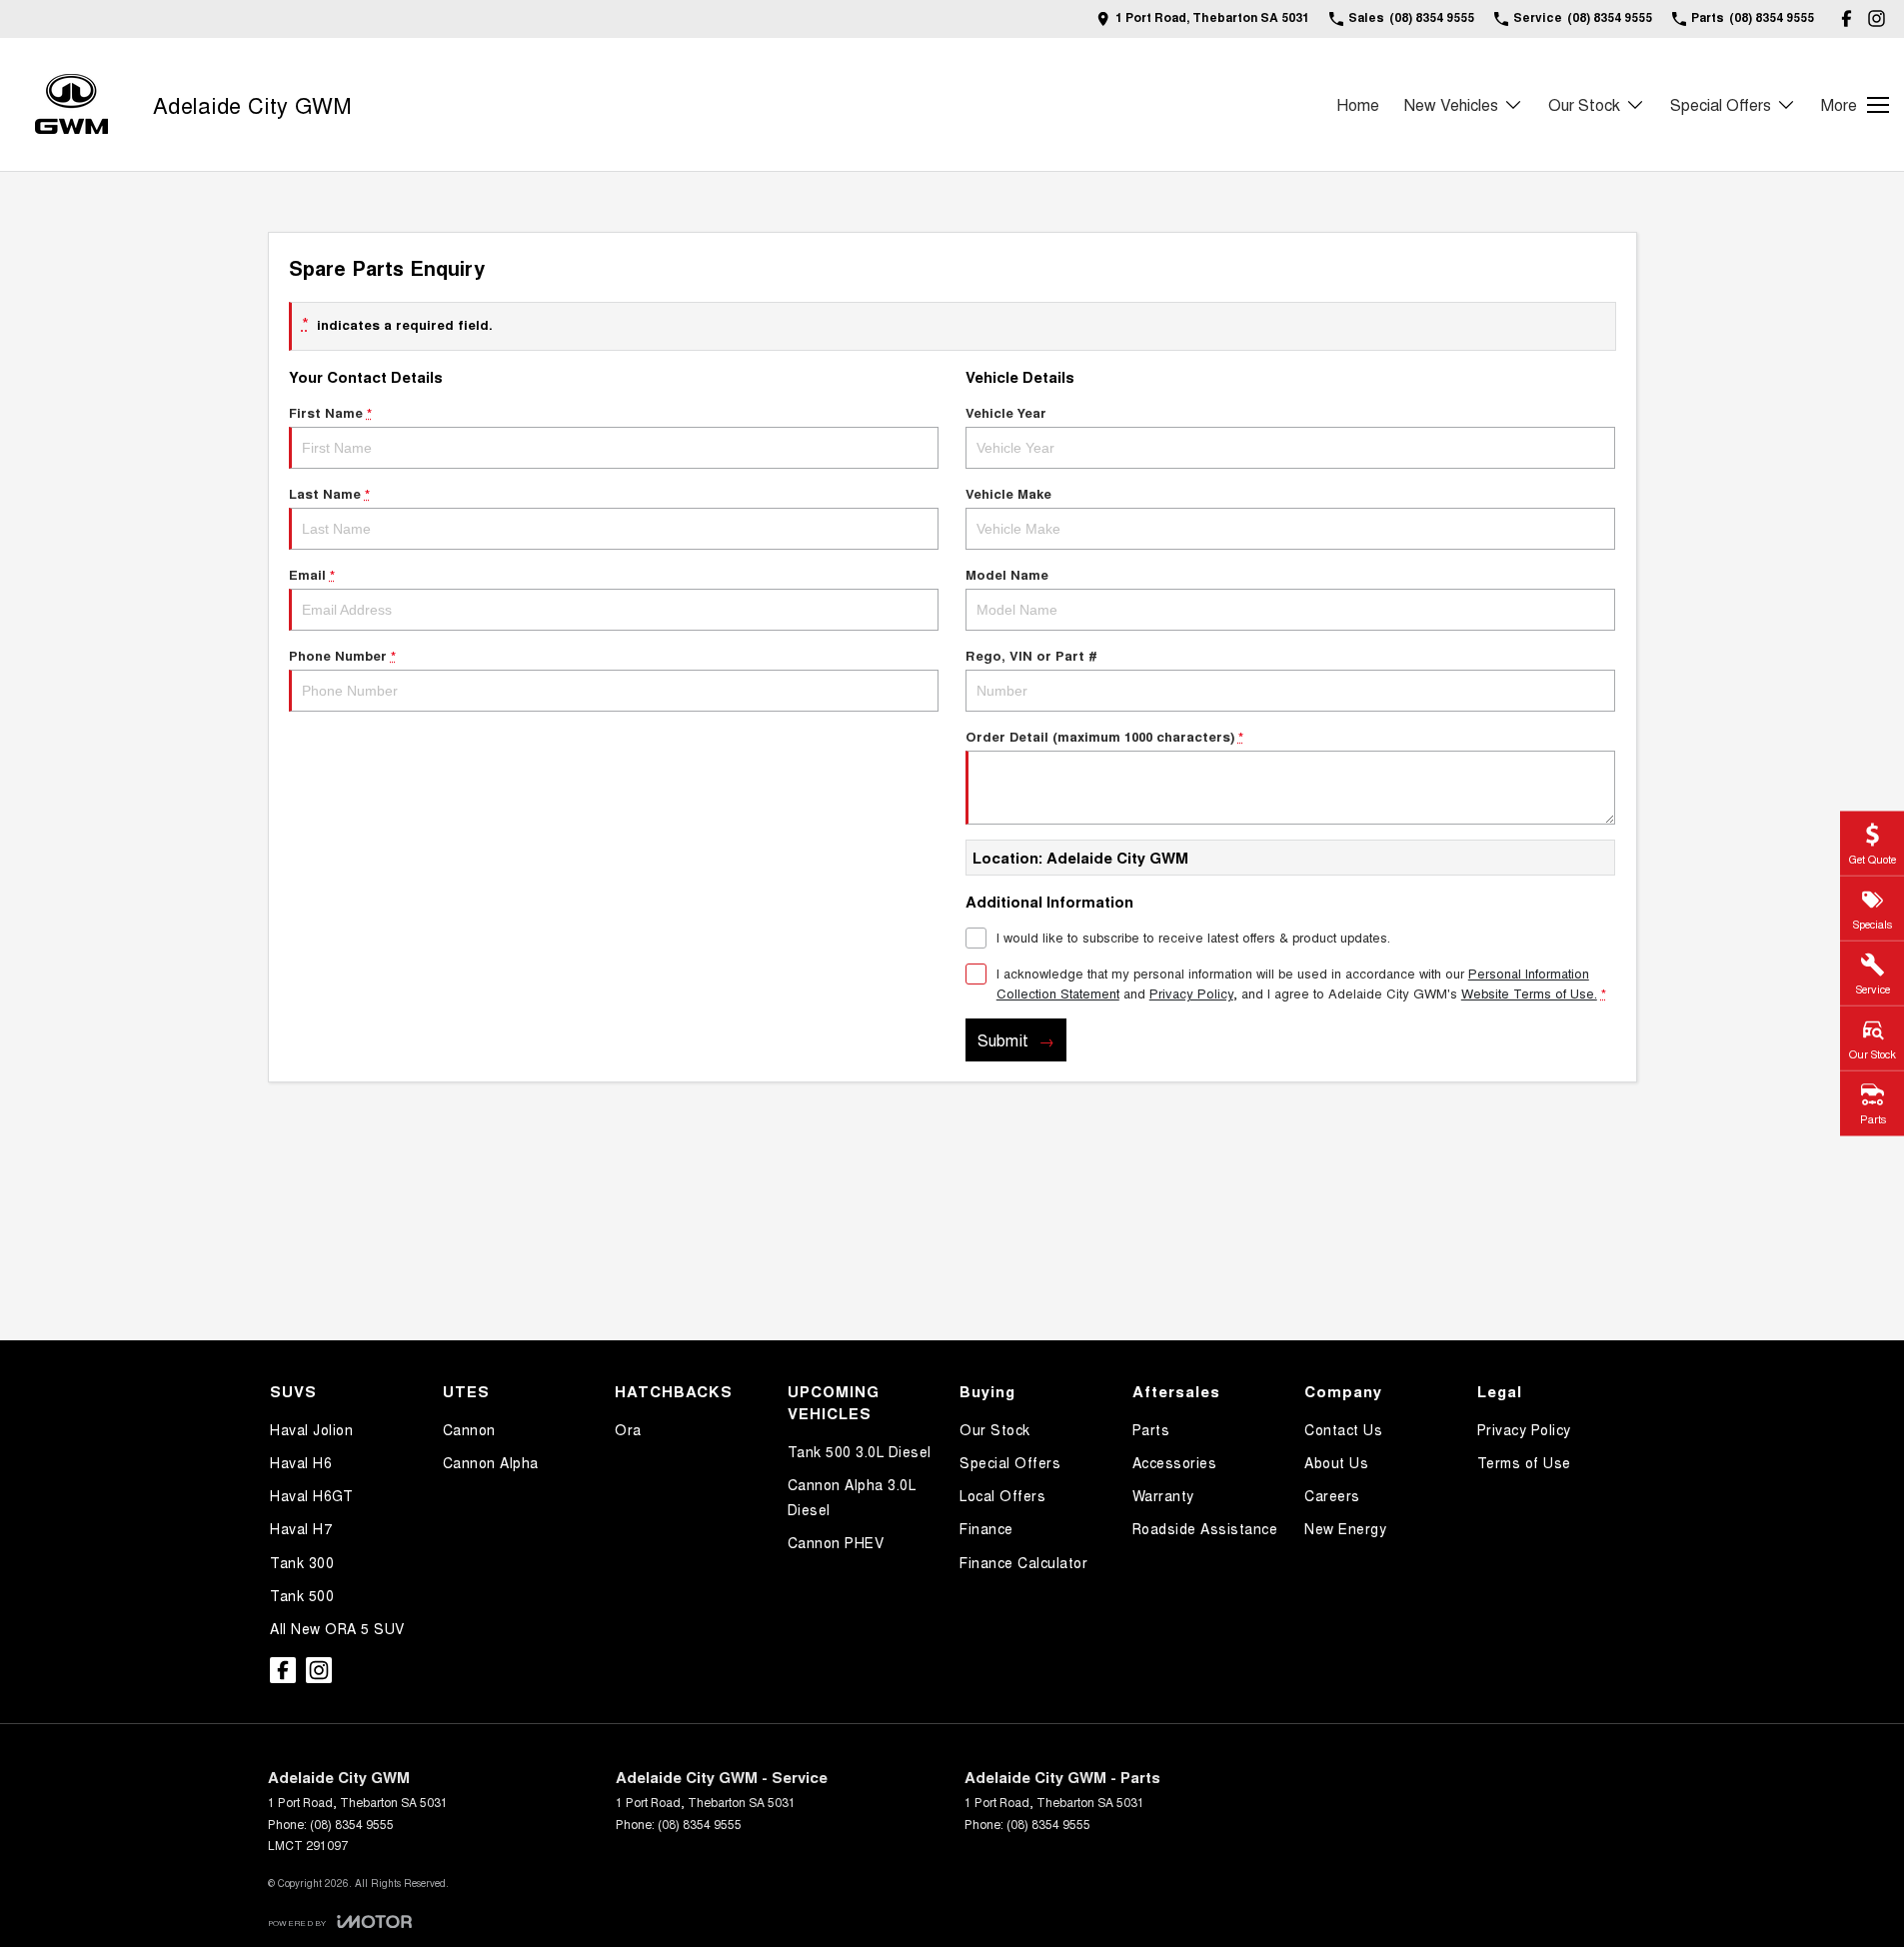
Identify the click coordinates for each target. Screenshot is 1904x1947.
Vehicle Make (1008, 493)
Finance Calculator (1023, 1562)
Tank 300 (302, 1562)
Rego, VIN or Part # (1031, 655)
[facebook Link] (1847, 18)
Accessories (1175, 1462)
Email (312, 574)
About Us (1336, 1462)
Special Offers (1721, 104)
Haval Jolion (311, 1429)
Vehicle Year (1006, 412)
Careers (1332, 1495)
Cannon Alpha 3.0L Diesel (852, 1497)
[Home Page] (71, 104)
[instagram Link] (1877, 18)
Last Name (329, 493)
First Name (330, 412)
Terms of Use (1524, 1462)
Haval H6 (301, 1462)
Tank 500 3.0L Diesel (860, 1451)
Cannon (469, 1429)
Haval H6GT (311, 1495)
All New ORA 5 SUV (337, 1628)
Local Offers (1002, 1495)
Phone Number (342, 655)
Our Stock (1584, 104)
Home (1358, 104)
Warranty (1163, 1495)
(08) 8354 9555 (352, 1824)
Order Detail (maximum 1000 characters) (1104, 736)
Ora (628, 1429)
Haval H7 (301, 1528)
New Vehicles (1451, 104)
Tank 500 (302, 1595)
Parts (1151, 1429)
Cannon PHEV (836, 1542)
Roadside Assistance (1205, 1528)
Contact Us (1343, 1429)
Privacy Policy (1191, 993)
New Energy (1345, 1528)
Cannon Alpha (491, 1462)
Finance (986, 1528)
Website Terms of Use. (1529, 993)
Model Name (1007, 574)
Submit (1003, 1040)
